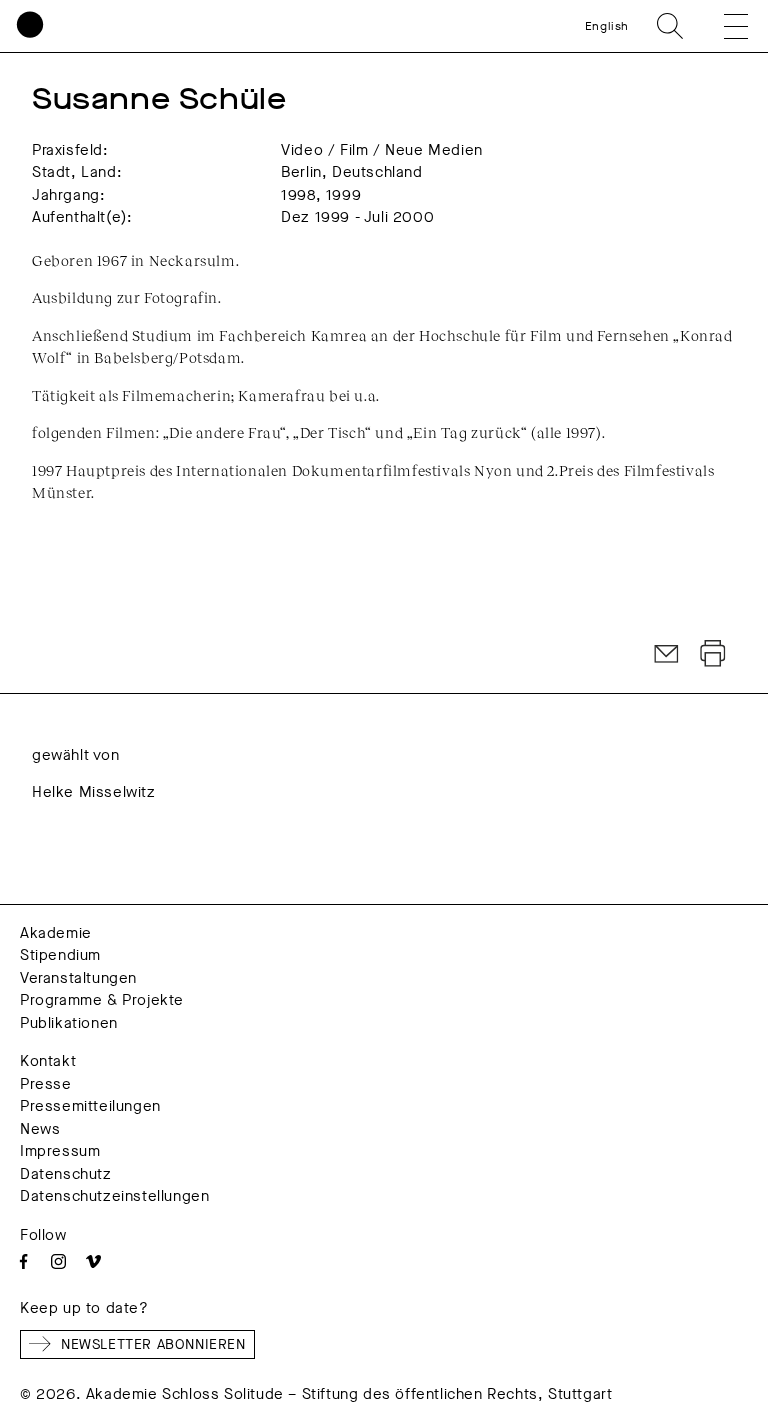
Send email (667, 654)
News (40, 1129)
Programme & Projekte (102, 1000)
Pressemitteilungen (90, 1106)
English (607, 26)
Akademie (56, 933)
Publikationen (69, 1023)
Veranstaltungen (78, 978)
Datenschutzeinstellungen (114, 1196)
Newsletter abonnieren (153, 1344)
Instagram (58, 1261)
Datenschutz (66, 1174)
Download (713, 654)
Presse (46, 1084)
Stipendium (60, 955)
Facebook (23, 1261)
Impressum (60, 1151)
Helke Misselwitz (94, 792)
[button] (722, 26)
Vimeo (93, 1261)
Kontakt (48, 1061)
